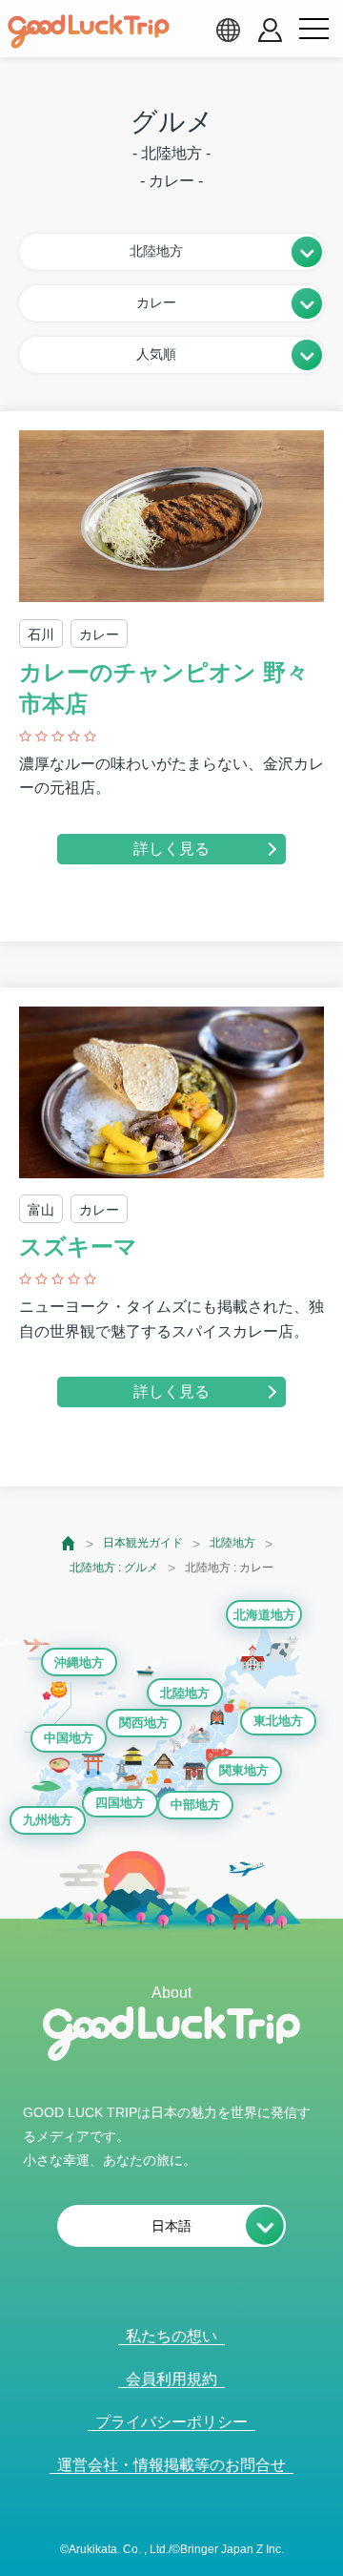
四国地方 (120, 1803)
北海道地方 (264, 1615)
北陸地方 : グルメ (114, 1568)
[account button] (270, 30)
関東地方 (244, 1770)
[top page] (69, 1543)
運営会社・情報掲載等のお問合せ (171, 2465)
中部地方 (195, 1805)
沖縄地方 (79, 1662)
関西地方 (144, 1723)
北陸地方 (232, 1543)
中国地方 (69, 1738)
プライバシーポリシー (171, 2422)
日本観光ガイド (143, 1543)
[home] (89, 31)
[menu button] (313, 30)
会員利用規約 (171, 2379)
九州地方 (48, 1820)
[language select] (228, 30)
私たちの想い (171, 2336)
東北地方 (278, 1721)
